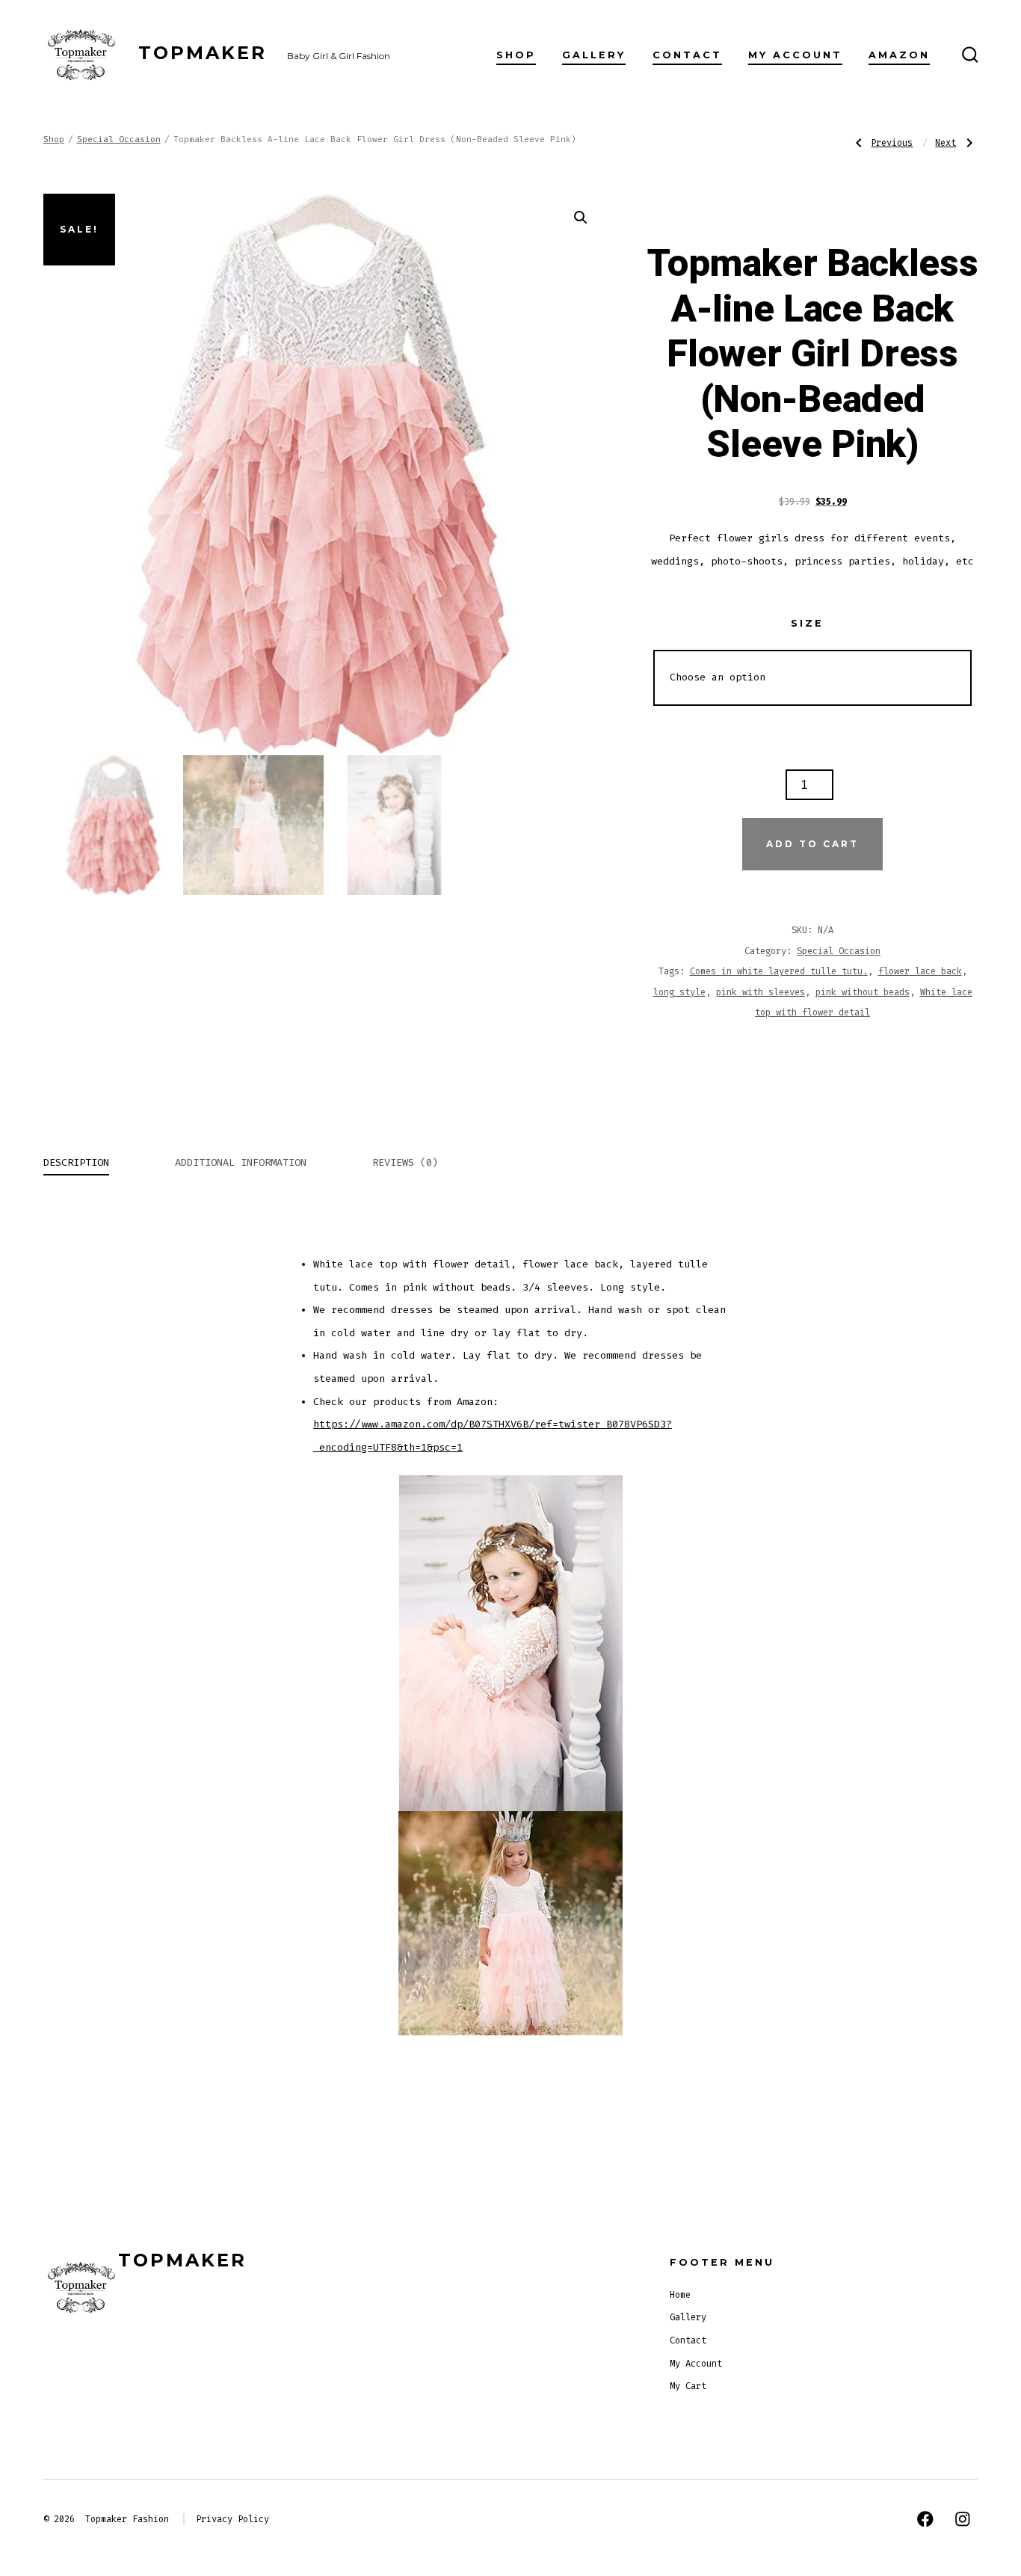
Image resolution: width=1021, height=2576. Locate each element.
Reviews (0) (405, 1162)
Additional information (241, 1162)
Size (807, 623)
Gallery (594, 55)
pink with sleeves (761, 992)
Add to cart (812, 844)
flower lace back (920, 971)
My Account (795, 55)
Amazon (899, 55)
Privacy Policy (232, 2519)
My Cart (688, 2386)
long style (679, 992)
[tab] (76, 1164)
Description (76, 1162)
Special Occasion (119, 139)
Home (680, 2295)
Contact (687, 55)
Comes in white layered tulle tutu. (779, 971)
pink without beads (863, 992)
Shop (516, 55)
